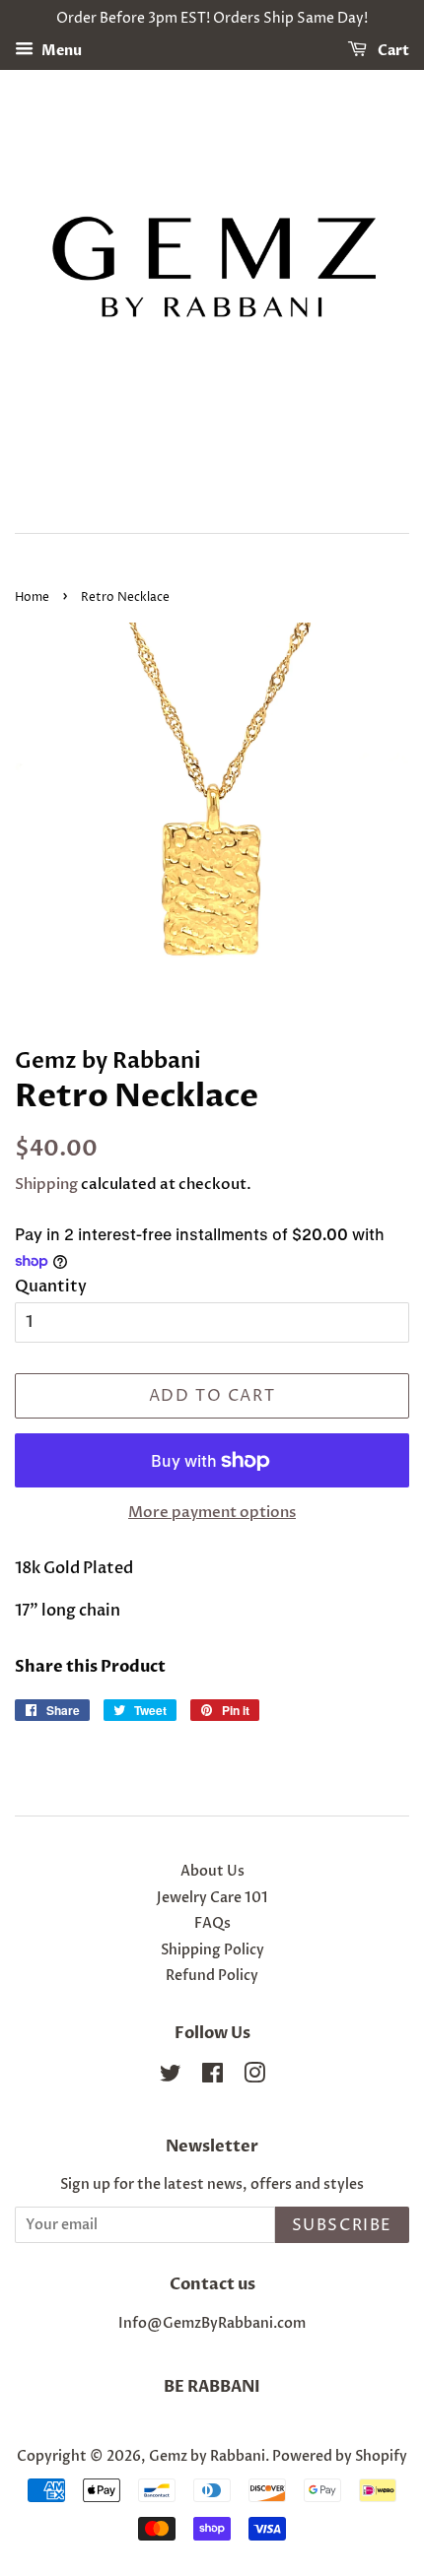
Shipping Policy (212, 1950)
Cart (392, 51)
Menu (60, 51)
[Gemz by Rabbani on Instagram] (254, 2078)
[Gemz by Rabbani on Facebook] (212, 2078)
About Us (212, 1872)
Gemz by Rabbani (207, 2457)
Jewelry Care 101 (212, 1898)
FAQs (212, 1924)
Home (32, 597)
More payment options (212, 1512)
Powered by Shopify (340, 2457)
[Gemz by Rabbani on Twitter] (171, 2078)
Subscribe (342, 2225)
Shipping (46, 1184)
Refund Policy (212, 1976)
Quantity (51, 1287)
